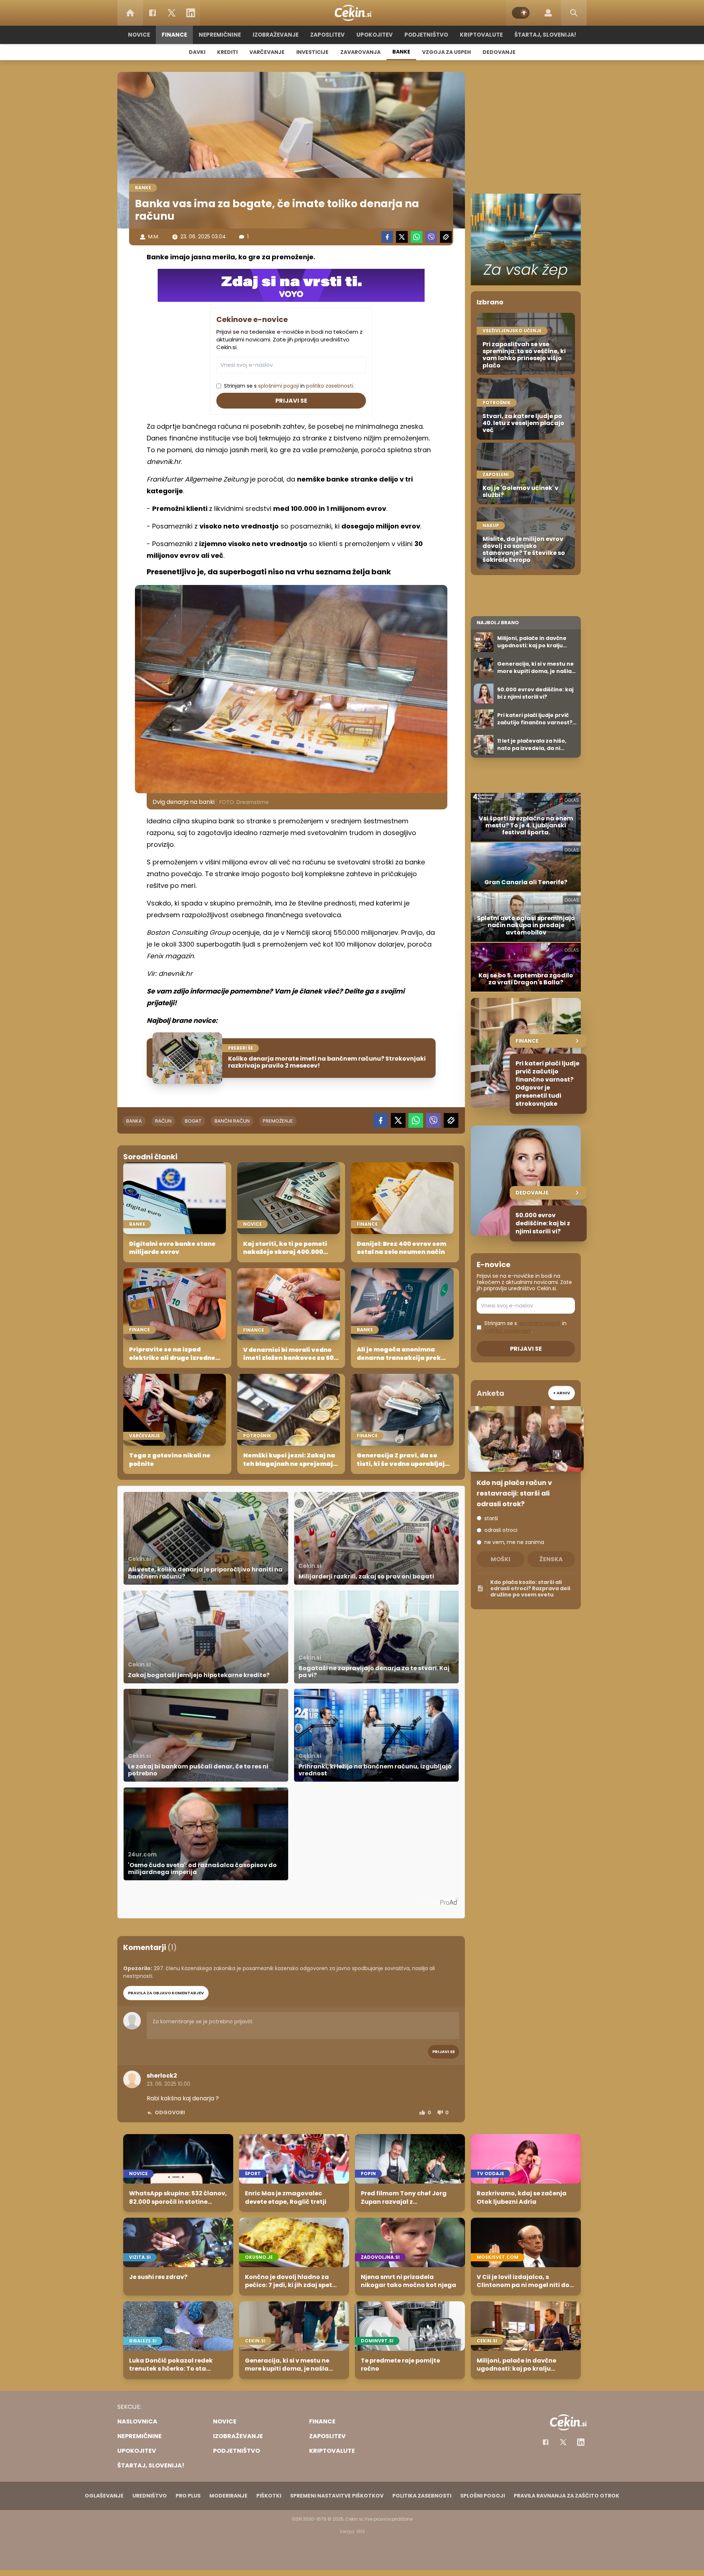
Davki (197, 52)
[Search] (574, 13)
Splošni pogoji (483, 2496)
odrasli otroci (501, 1530)
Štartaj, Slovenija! (545, 35)
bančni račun (232, 1121)
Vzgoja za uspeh (446, 52)
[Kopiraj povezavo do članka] (446, 237)
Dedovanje (499, 52)
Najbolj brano (498, 623)
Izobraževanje (276, 35)
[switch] (521, 13)
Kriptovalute (481, 35)
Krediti (227, 52)
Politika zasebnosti (422, 2496)
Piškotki (269, 2496)
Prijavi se (291, 401)
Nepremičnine (220, 35)
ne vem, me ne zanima (514, 1542)
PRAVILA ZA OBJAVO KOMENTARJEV (166, 1993)
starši (491, 1518)
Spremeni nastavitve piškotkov (337, 2496)
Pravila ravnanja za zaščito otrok (566, 2496)
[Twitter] (172, 13)
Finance (174, 35)
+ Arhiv (562, 1393)
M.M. (154, 237)
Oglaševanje (104, 2496)
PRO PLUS (188, 2496)
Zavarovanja (360, 52)
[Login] (548, 13)
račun (163, 1121)
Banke (401, 52)
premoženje (278, 1121)
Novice (139, 35)
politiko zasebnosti (330, 386)
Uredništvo (150, 2496)
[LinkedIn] (191, 13)
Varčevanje (267, 52)
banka (134, 1121)
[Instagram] (581, 2442)
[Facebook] (153, 13)
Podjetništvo (426, 35)
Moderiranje (228, 2496)
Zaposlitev (327, 35)
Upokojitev (375, 35)
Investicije (312, 52)
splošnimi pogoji (278, 386)
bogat (193, 1121)
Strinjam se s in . (289, 386)
